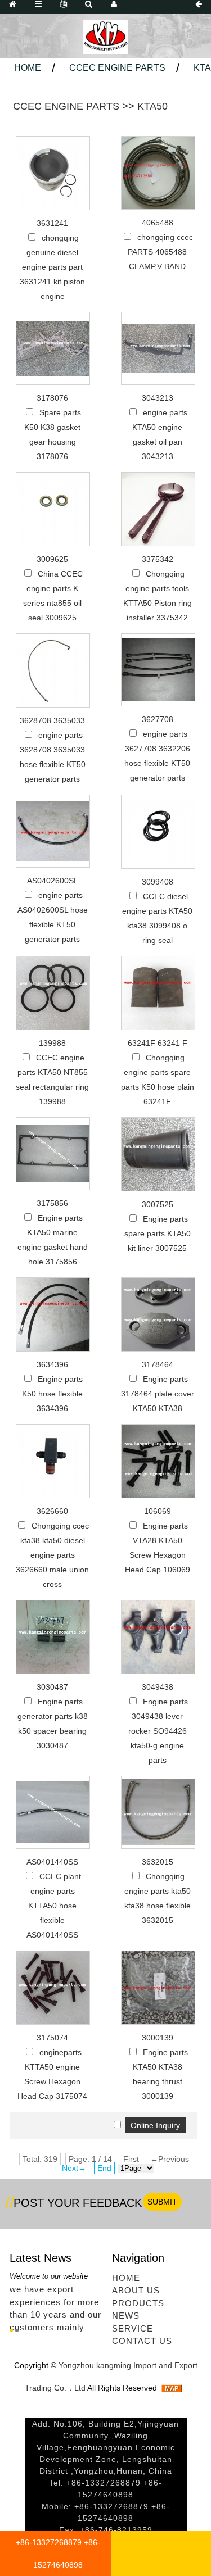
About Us (136, 2290)
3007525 (158, 1204)
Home (28, 68)
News (126, 2316)
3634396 (52, 1364)
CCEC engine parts (117, 68)
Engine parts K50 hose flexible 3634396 (52, 1394)
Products (138, 2303)
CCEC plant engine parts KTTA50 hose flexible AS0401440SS (54, 1906)
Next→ (74, 2168)
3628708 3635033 (52, 720)
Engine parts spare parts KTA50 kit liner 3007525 (158, 1233)
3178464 (158, 1364)
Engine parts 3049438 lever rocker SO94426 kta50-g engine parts (158, 1731)
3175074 (52, 2038)
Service (133, 2328)
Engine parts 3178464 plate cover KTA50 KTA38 (158, 1394)
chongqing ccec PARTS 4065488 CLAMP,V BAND (160, 252)
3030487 (52, 1687)
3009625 (52, 559)
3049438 (158, 1687)
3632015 (158, 1862)
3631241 (52, 223)
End (104, 2168)
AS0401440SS (52, 1862)
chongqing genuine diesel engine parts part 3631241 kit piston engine (52, 267)
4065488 (158, 223)
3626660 (52, 1511)
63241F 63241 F (158, 1043)
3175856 (52, 1203)
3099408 (158, 882)
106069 (158, 1511)
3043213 (158, 398)
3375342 (158, 559)
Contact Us (142, 2341)
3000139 (158, 2038)
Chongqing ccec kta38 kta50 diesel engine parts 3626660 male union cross (52, 1555)
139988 (52, 1043)
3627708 (158, 719)
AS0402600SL (53, 881)
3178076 (52, 398)
